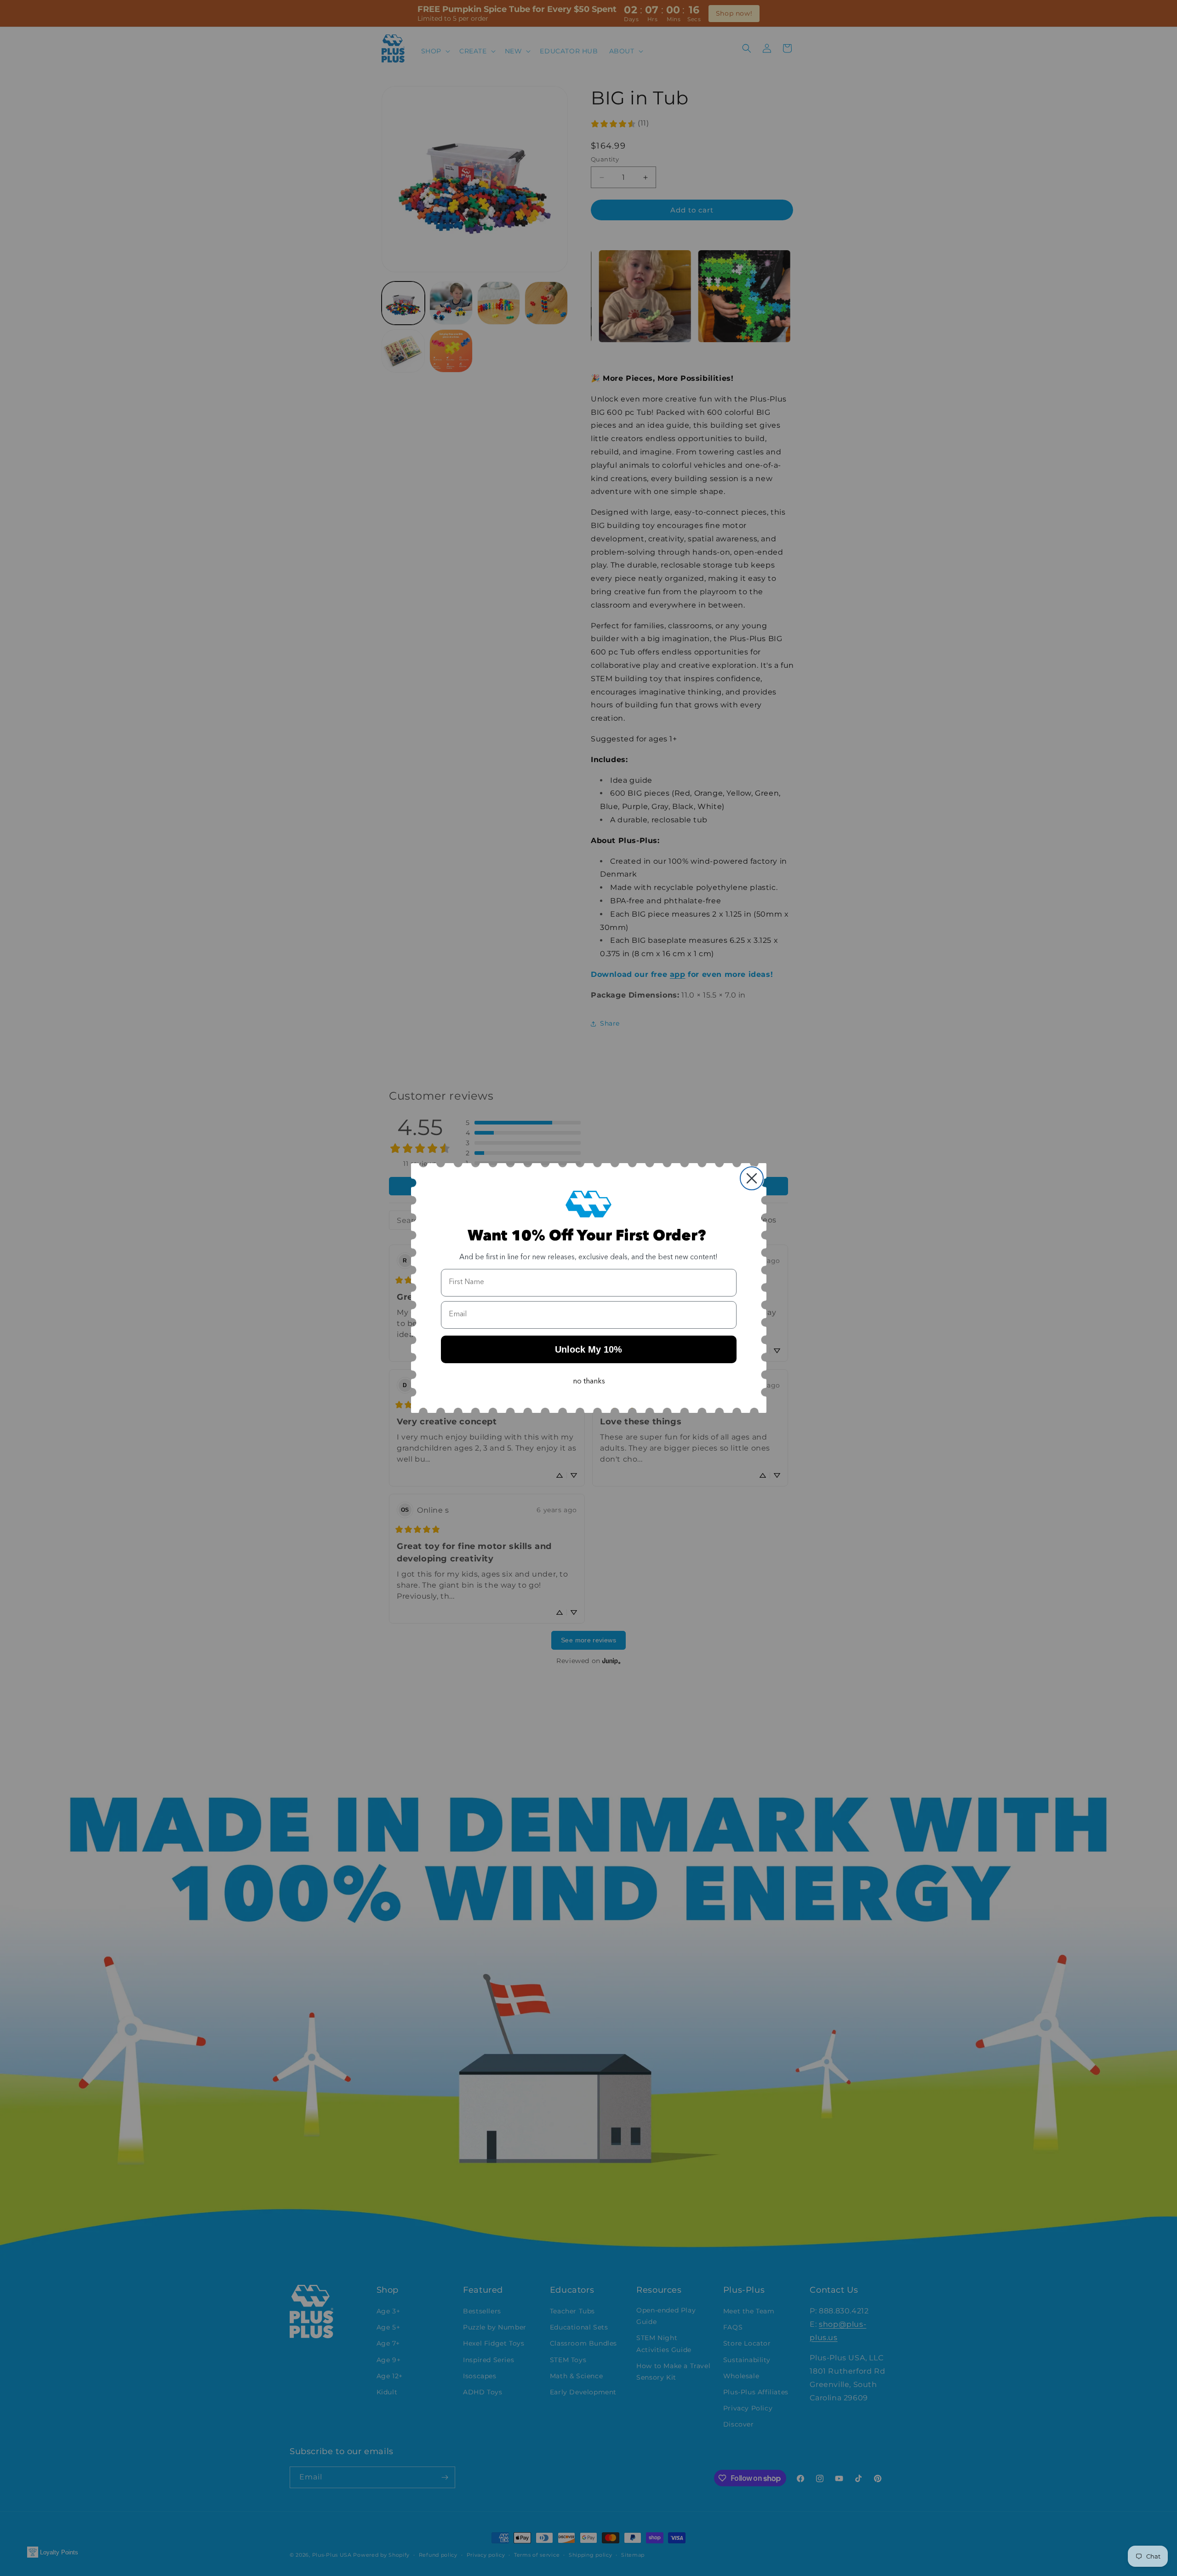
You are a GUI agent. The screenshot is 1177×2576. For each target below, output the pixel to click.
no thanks (589, 1382)
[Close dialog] (752, 1178)
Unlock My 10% (588, 1349)
